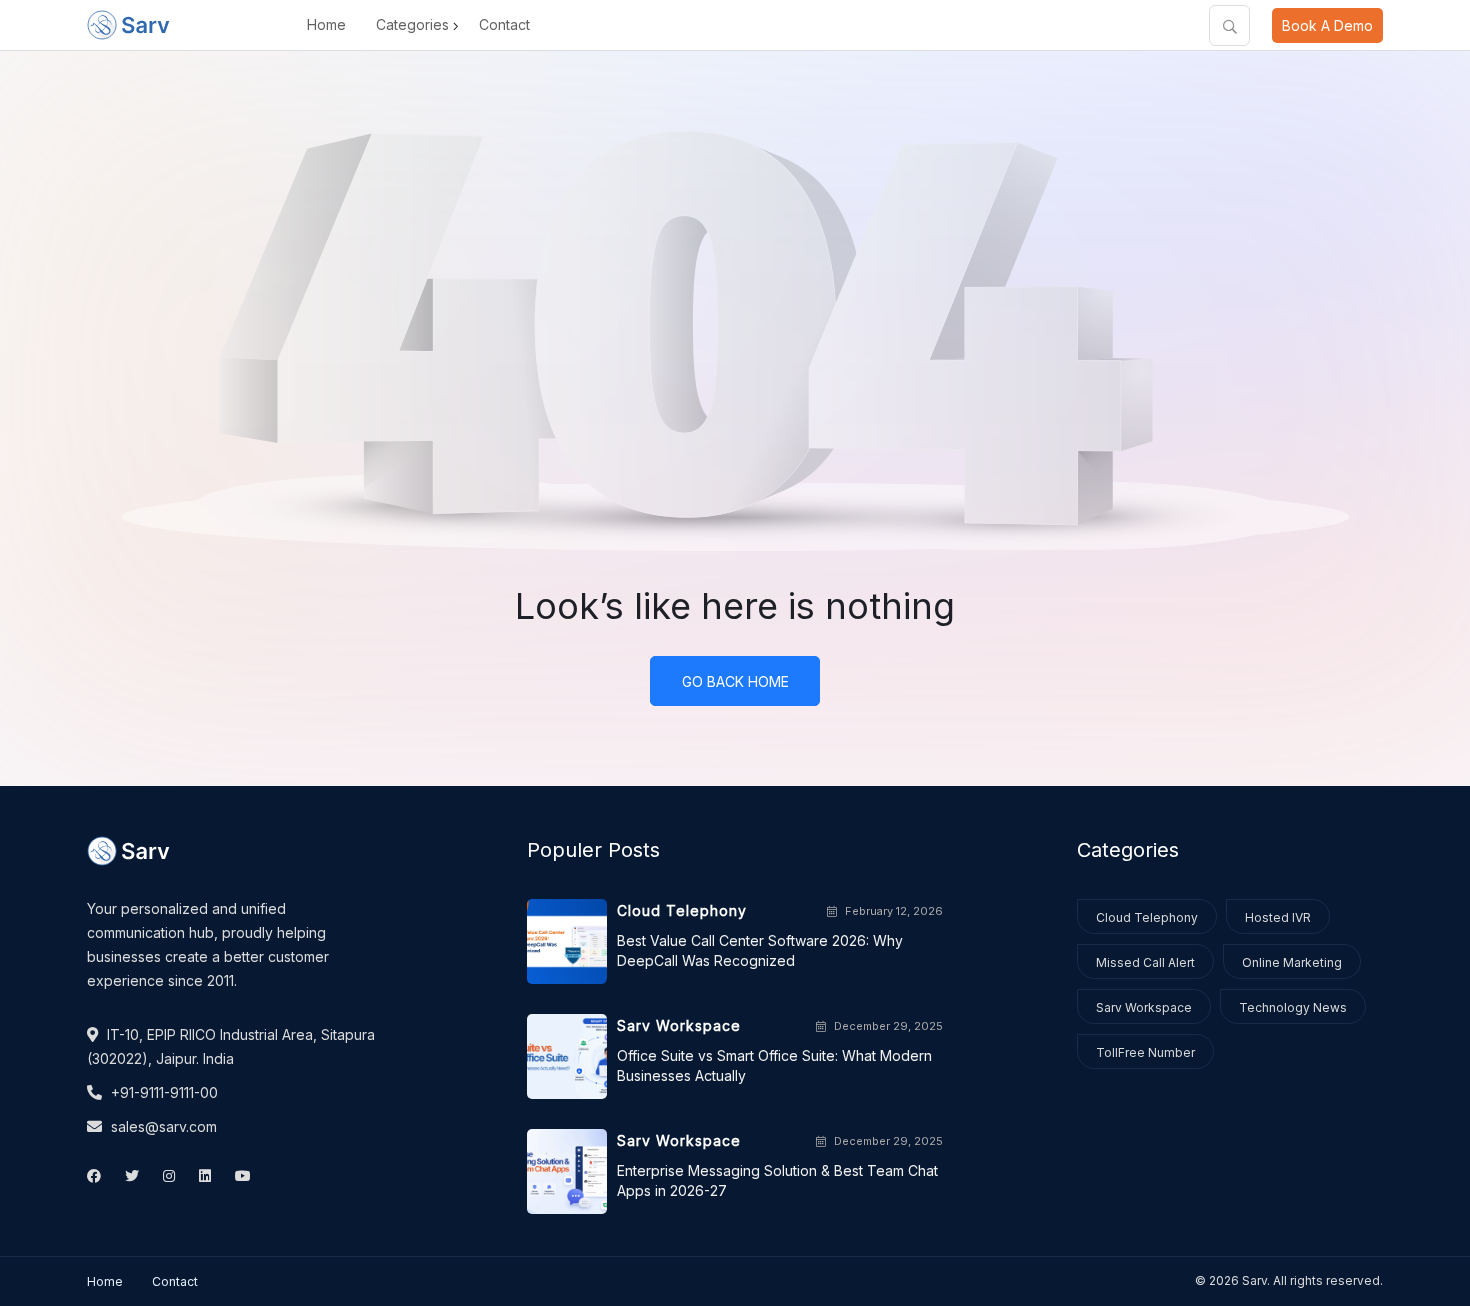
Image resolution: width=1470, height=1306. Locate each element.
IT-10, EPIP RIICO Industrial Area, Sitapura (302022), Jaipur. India (231, 1046)
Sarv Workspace (1144, 1007)
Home (326, 24)
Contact (504, 24)
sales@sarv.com (162, 1126)
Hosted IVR (1278, 917)
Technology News (1293, 1007)
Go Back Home (735, 681)
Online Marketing (1292, 962)
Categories (412, 24)
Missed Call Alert (1145, 962)
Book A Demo (1327, 25)
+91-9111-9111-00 (162, 1092)
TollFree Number (1145, 1052)
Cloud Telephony (1147, 917)
